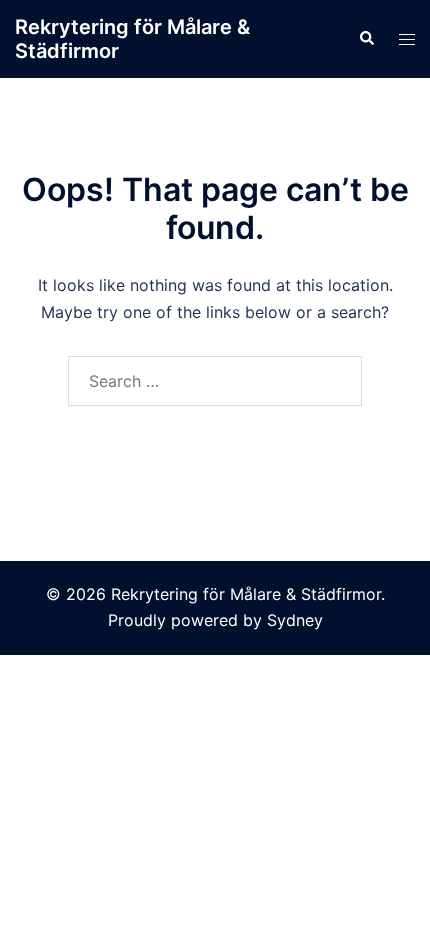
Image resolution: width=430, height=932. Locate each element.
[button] (366, 39)
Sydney (295, 620)
